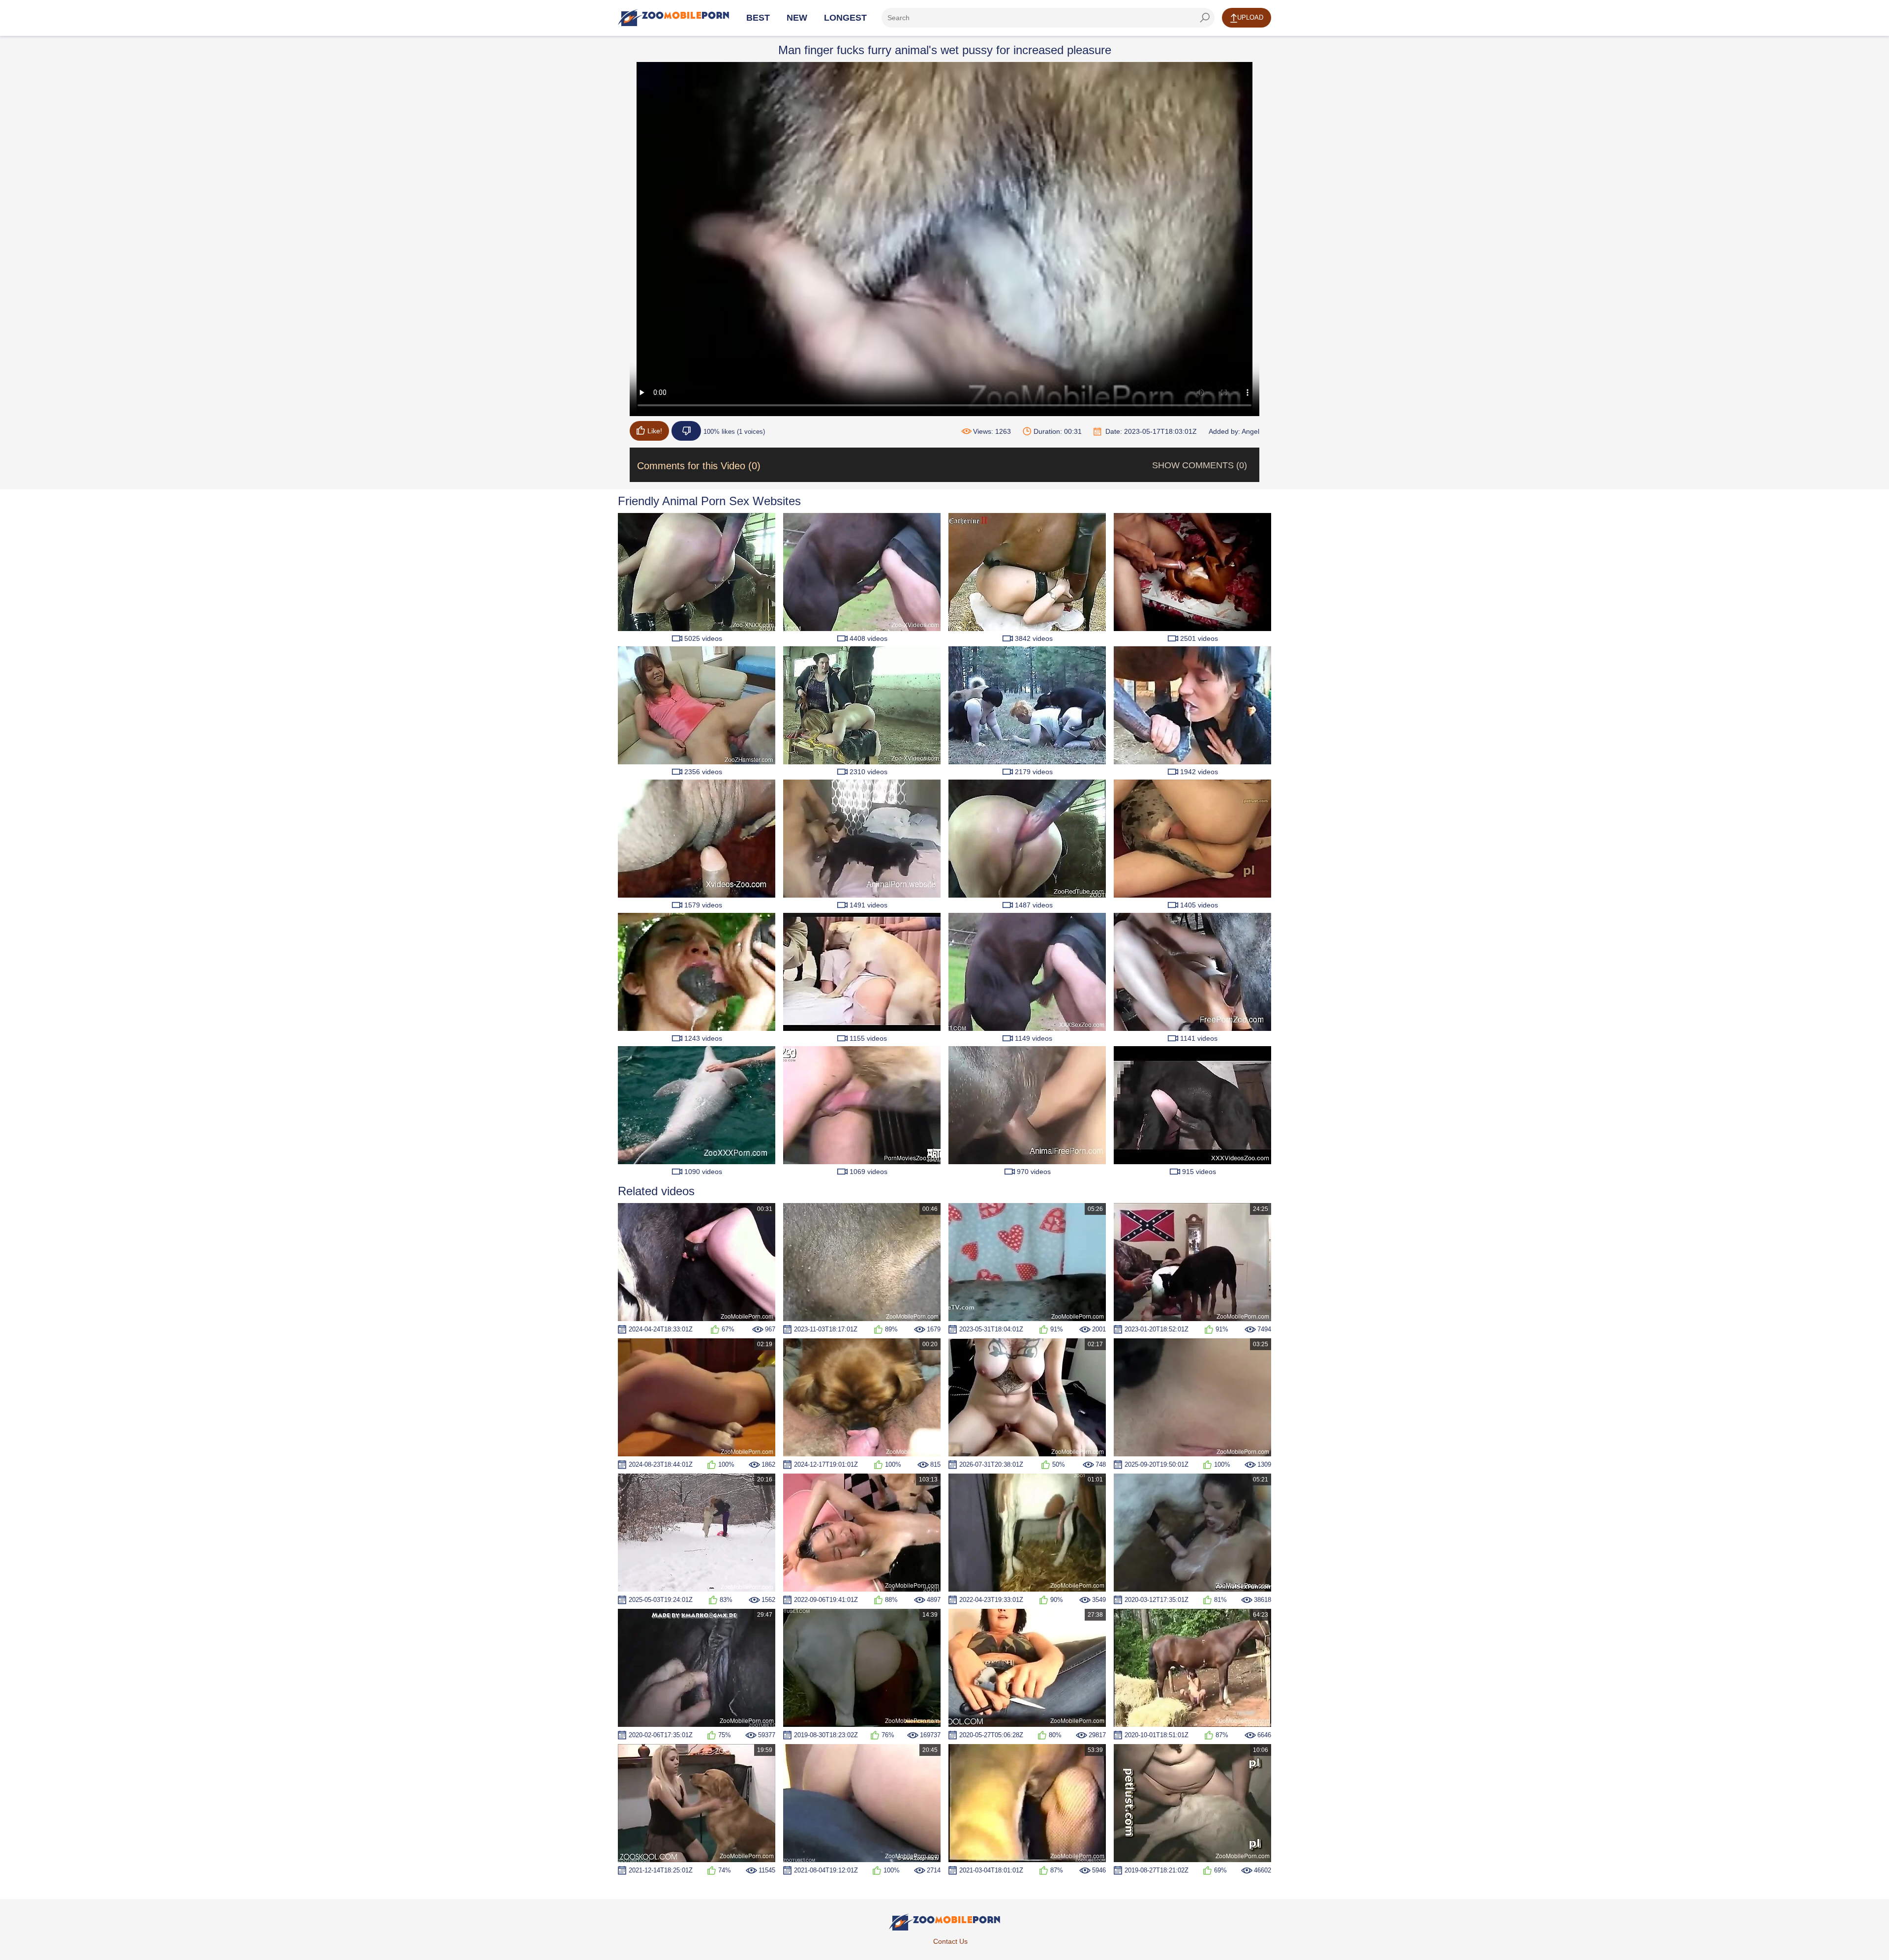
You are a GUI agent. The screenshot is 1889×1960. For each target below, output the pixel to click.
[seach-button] (1205, 18)
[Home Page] (673, 18)
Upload (1250, 17)
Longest (845, 18)
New (797, 18)
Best (758, 18)
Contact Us (950, 1941)
